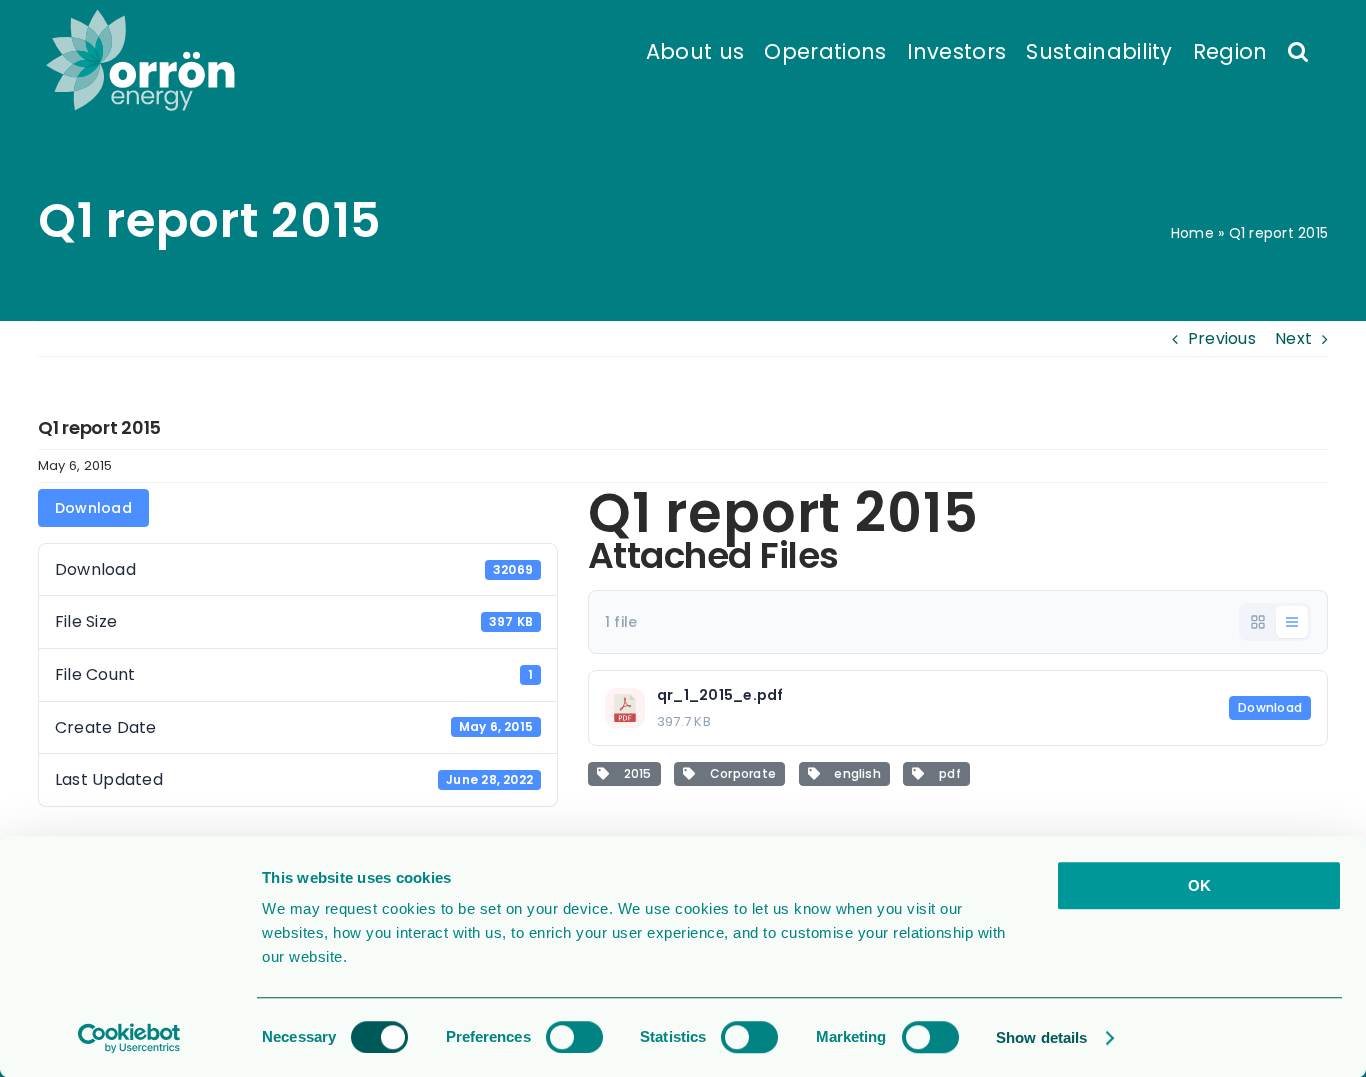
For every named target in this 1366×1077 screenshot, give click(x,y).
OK (1199, 885)
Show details (1041, 1037)
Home (1192, 233)
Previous (1222, 338)
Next (1293, 338)
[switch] (574, 1037)
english (854, 773)
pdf (947, 773)
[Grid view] (1258, 622)
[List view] (1292, 622)
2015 (634, 773)
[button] (1298, 50)
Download (93, 508)
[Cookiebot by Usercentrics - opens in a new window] (129, 1038)
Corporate (739, 773)
